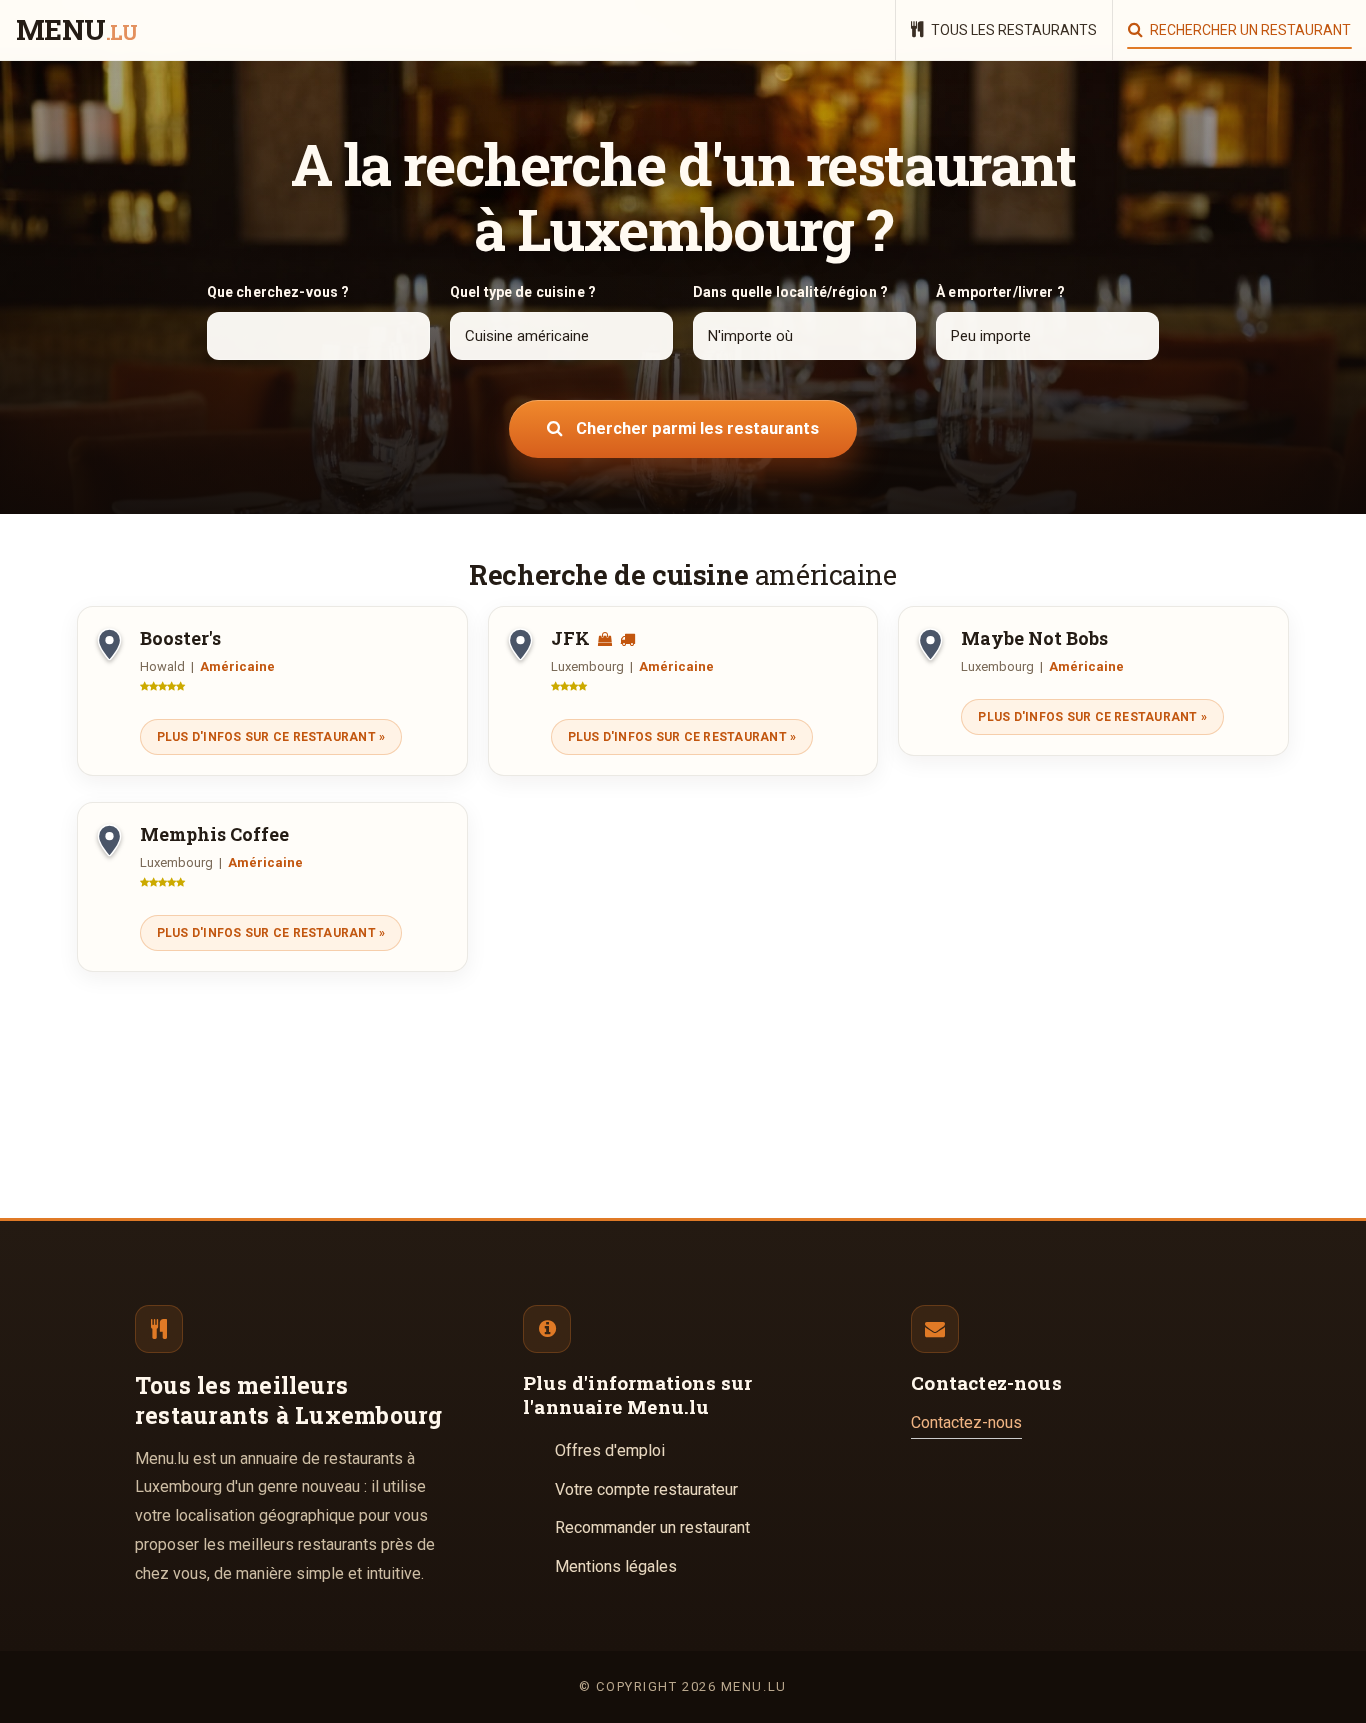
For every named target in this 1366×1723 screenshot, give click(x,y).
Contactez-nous (966, 1422)
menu (76, 31)
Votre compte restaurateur (646, 1489)
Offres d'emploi (610, 1450)
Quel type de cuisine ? (523, 292)
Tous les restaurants (1012, 30)
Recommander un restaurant (652, 1527)
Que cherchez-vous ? (278, 292)
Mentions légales (616, 1566)
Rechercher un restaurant (1249, 30)
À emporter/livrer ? (1000, 292)
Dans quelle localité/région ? (790, 292)
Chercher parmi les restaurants (695, 428)
